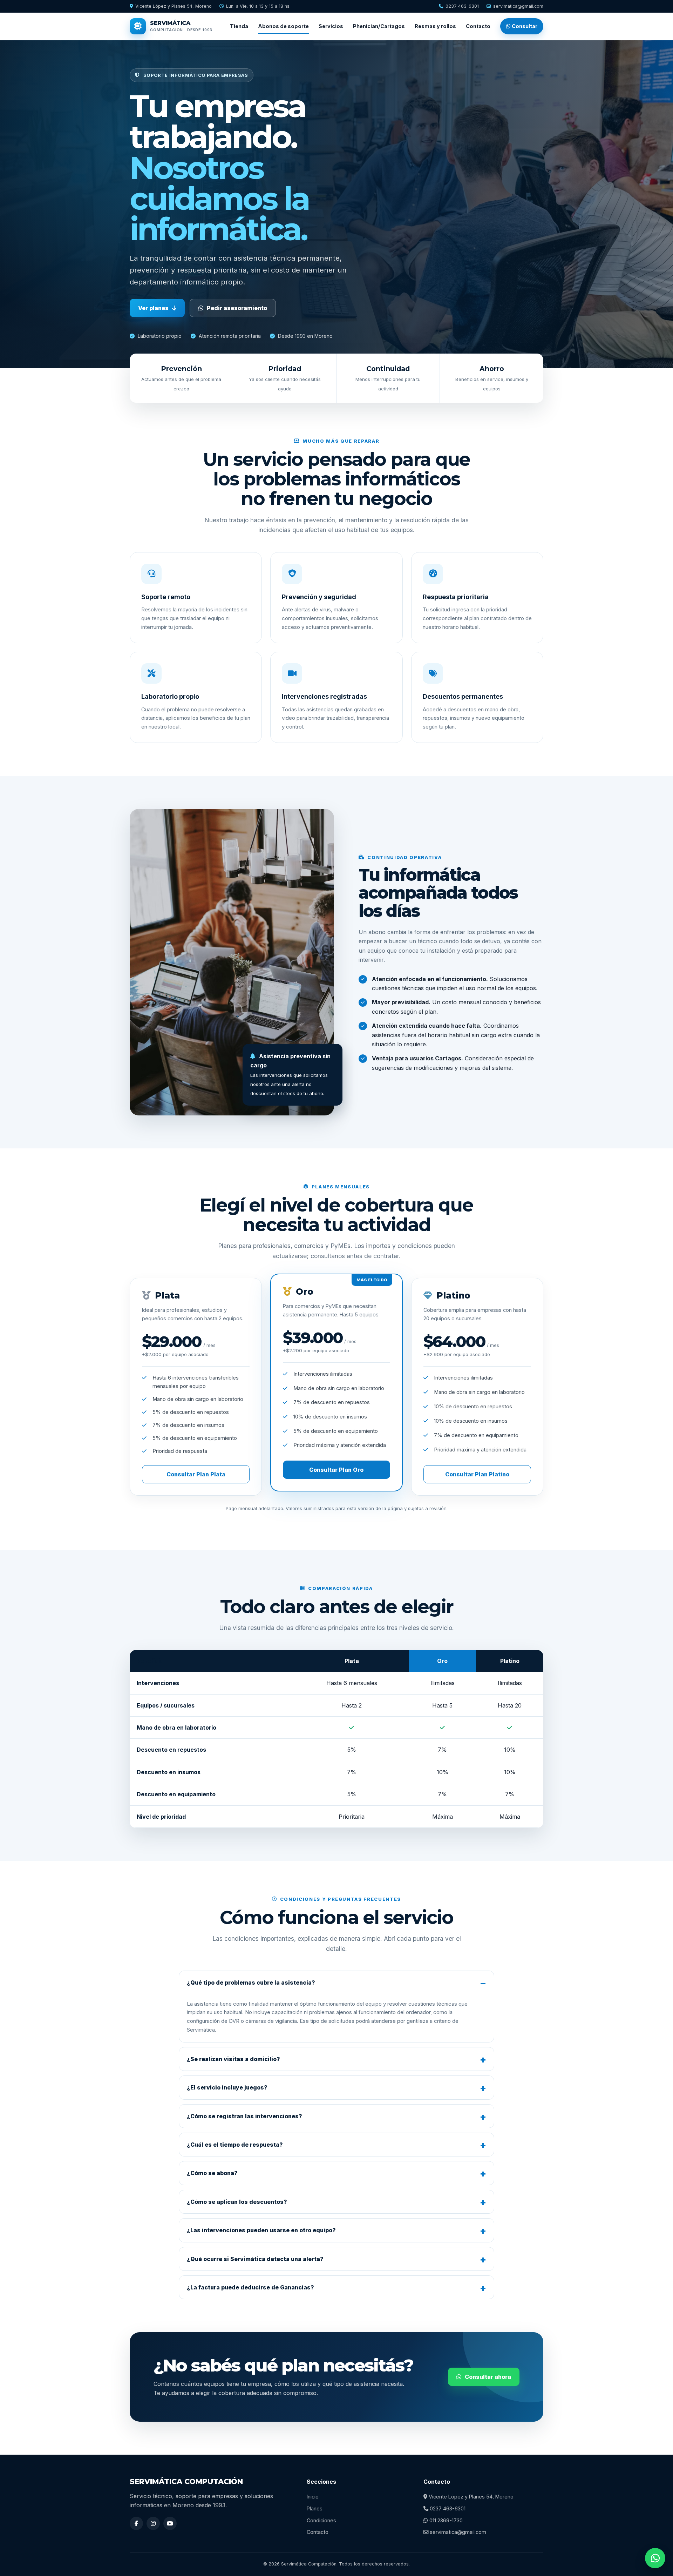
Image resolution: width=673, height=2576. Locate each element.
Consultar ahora (488, 2377)
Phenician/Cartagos (379, 26)
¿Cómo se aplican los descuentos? (237, 2202)
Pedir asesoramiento (237, 308)
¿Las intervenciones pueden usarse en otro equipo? (261, 2230)
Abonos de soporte (283, 26)
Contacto (478, 26)
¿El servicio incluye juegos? (227, 2087)
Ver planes (153, 308)
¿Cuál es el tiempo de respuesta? (235, 2145)
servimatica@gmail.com (518, 6)
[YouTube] (170, 2523)
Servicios (331, 26)
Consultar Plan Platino (477, 1474)
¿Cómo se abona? (212, 2173)
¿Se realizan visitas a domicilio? (233, 2059)
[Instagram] (153, 2523)
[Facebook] (136, 2523)
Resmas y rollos (435, 26)
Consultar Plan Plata (196, 1474)
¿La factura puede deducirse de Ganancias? (250, 2287)
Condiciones (321, 2520)
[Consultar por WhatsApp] (655, 2558)
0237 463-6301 (462, 6)
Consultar (524, 26)
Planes (315, 2508)
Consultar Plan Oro (336, 1470)
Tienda (239, 26)
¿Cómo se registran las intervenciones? (244, 2116)
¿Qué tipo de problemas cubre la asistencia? (251, 1983)
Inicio (313, 2497)
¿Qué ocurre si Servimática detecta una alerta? (255, 2259)
